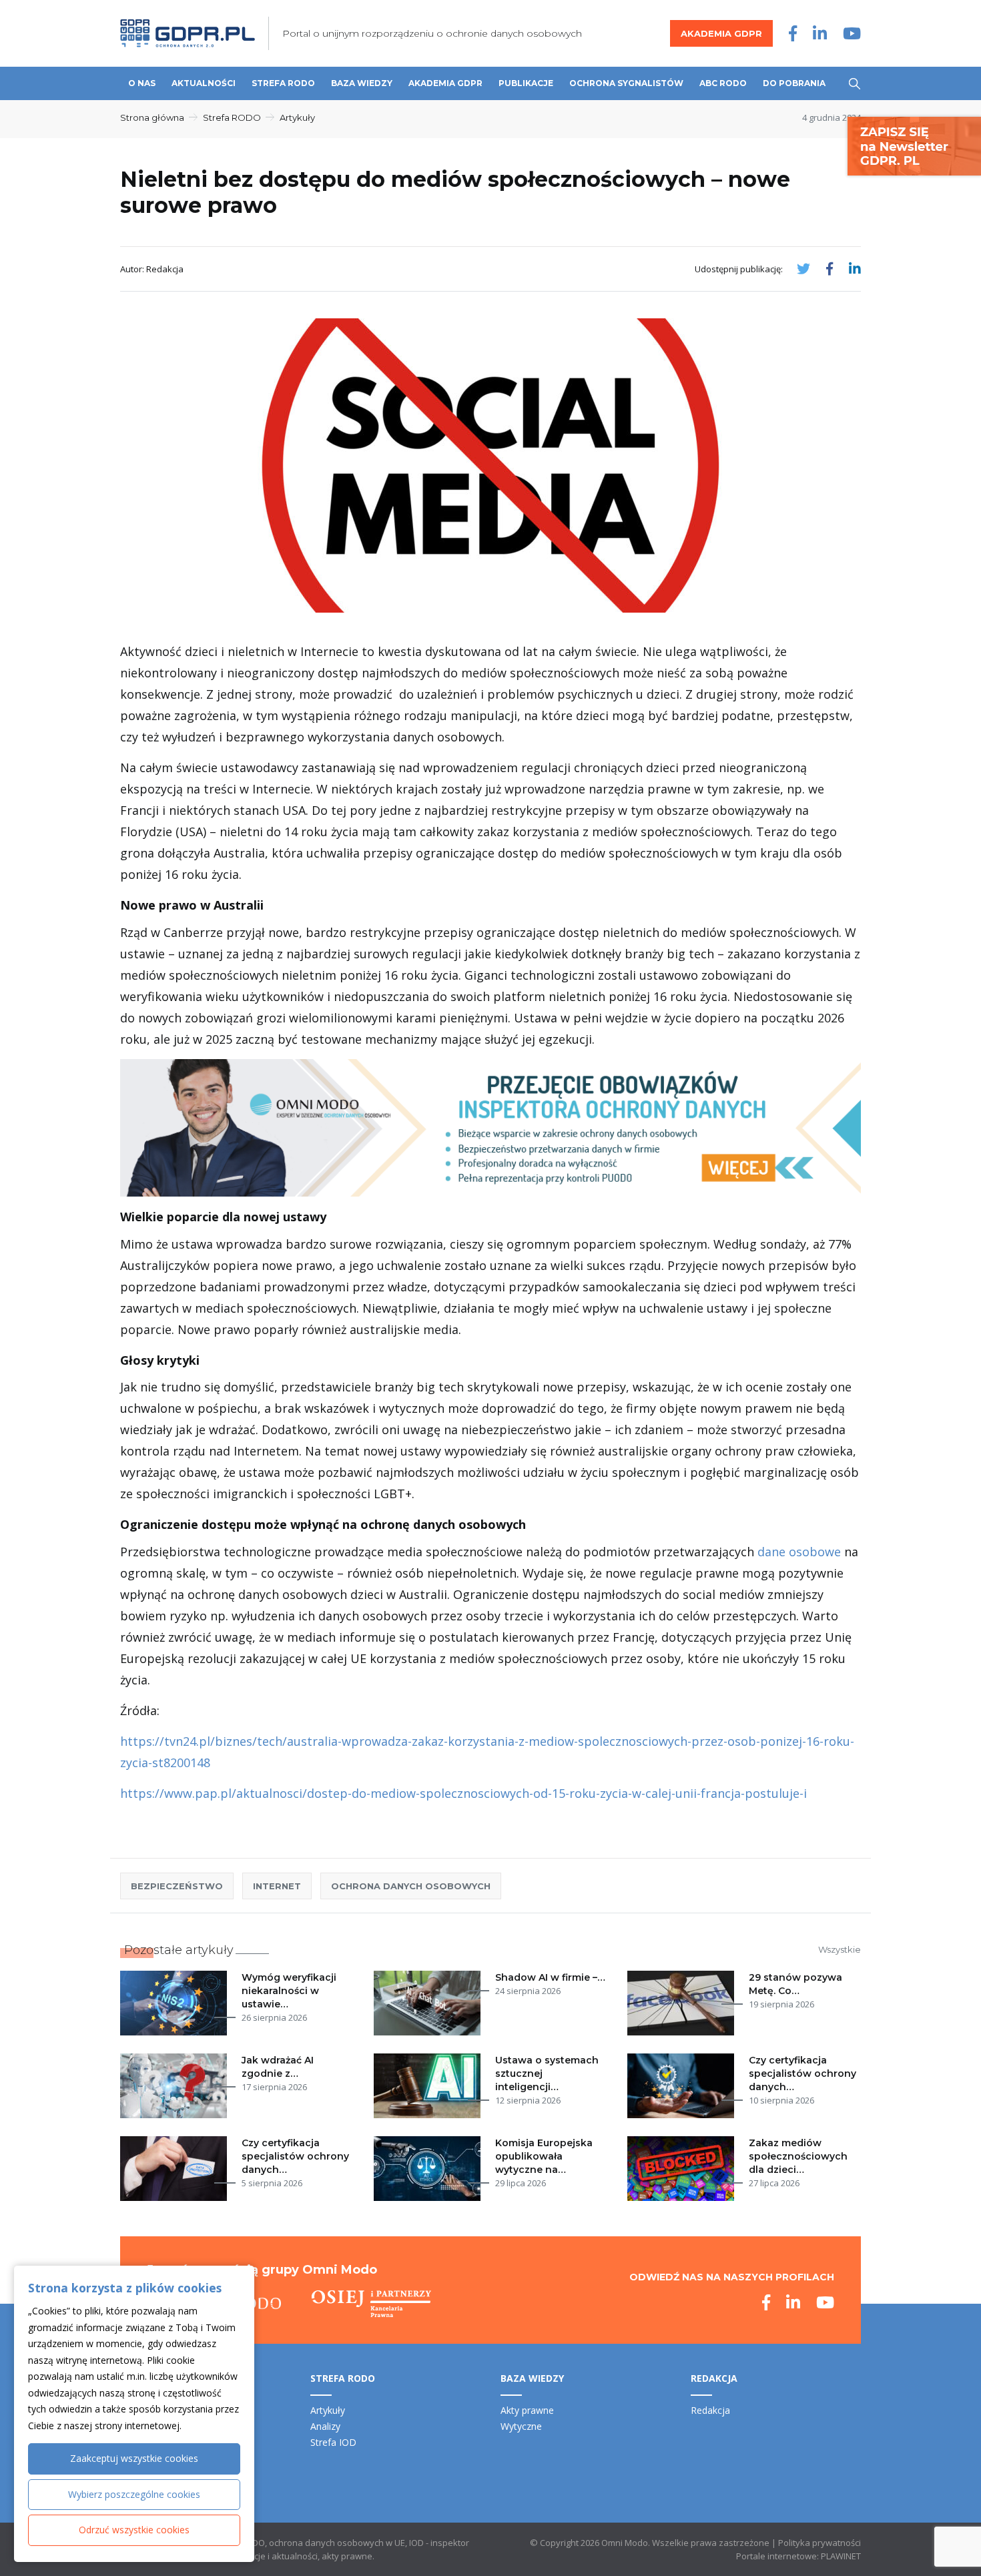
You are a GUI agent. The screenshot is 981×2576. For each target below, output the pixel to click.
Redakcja (710, 2410)
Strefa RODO (283, 83)
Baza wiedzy (362, 83)
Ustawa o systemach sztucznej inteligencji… (547, 2073)
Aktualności (204, 83)
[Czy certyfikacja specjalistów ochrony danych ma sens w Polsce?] (176, 2169)
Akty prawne (527, 2410)
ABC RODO (723, 83)
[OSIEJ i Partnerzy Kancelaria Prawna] (371, 2304)
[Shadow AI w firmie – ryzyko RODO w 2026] (430, 2003)
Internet (277, 1886)
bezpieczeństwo (177, 1886)
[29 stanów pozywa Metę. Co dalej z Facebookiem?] (683, 2003)
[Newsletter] (914, 145)
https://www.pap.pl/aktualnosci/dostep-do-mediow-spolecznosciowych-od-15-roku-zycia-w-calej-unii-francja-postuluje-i (463, 1793)
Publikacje (526, 83)
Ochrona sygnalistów (626, 83)
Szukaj (855, 84)
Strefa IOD (333, 2442)
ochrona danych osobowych (411, 1886)
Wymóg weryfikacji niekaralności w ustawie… (289, 1991)
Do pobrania (794, 83)
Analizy (325, 2426)
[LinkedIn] (820, 33)
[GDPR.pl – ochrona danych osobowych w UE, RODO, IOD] (188, 33)
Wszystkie (840, 1949)
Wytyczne (521, 2426)
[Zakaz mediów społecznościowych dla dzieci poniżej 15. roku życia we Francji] (683, 2169)
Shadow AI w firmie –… (550, 1977)
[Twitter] (803, 269)
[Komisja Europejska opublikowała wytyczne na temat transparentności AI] (430, 2169)
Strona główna (152, 117)
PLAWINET (841, 2556)
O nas (142, 83)
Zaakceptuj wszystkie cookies (134, 2458)
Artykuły (297, 117)
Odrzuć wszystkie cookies (134, 2530)
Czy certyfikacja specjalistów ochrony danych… (802, 2073)
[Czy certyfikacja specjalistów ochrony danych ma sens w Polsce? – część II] (683, 2086)
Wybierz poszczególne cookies (134, 2494)
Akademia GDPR (721, 33)
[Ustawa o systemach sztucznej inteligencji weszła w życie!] (430, 2086)
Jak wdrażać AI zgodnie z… (278, 2067)
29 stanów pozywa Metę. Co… (795, 1984)
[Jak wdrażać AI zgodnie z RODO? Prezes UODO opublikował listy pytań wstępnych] (176, 2086)
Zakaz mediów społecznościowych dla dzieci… (798, 2156)
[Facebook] (793, 33)
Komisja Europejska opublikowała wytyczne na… (544, 2156)
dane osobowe (799, 1552)
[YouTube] (852, 33)
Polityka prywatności (820, 2543)
